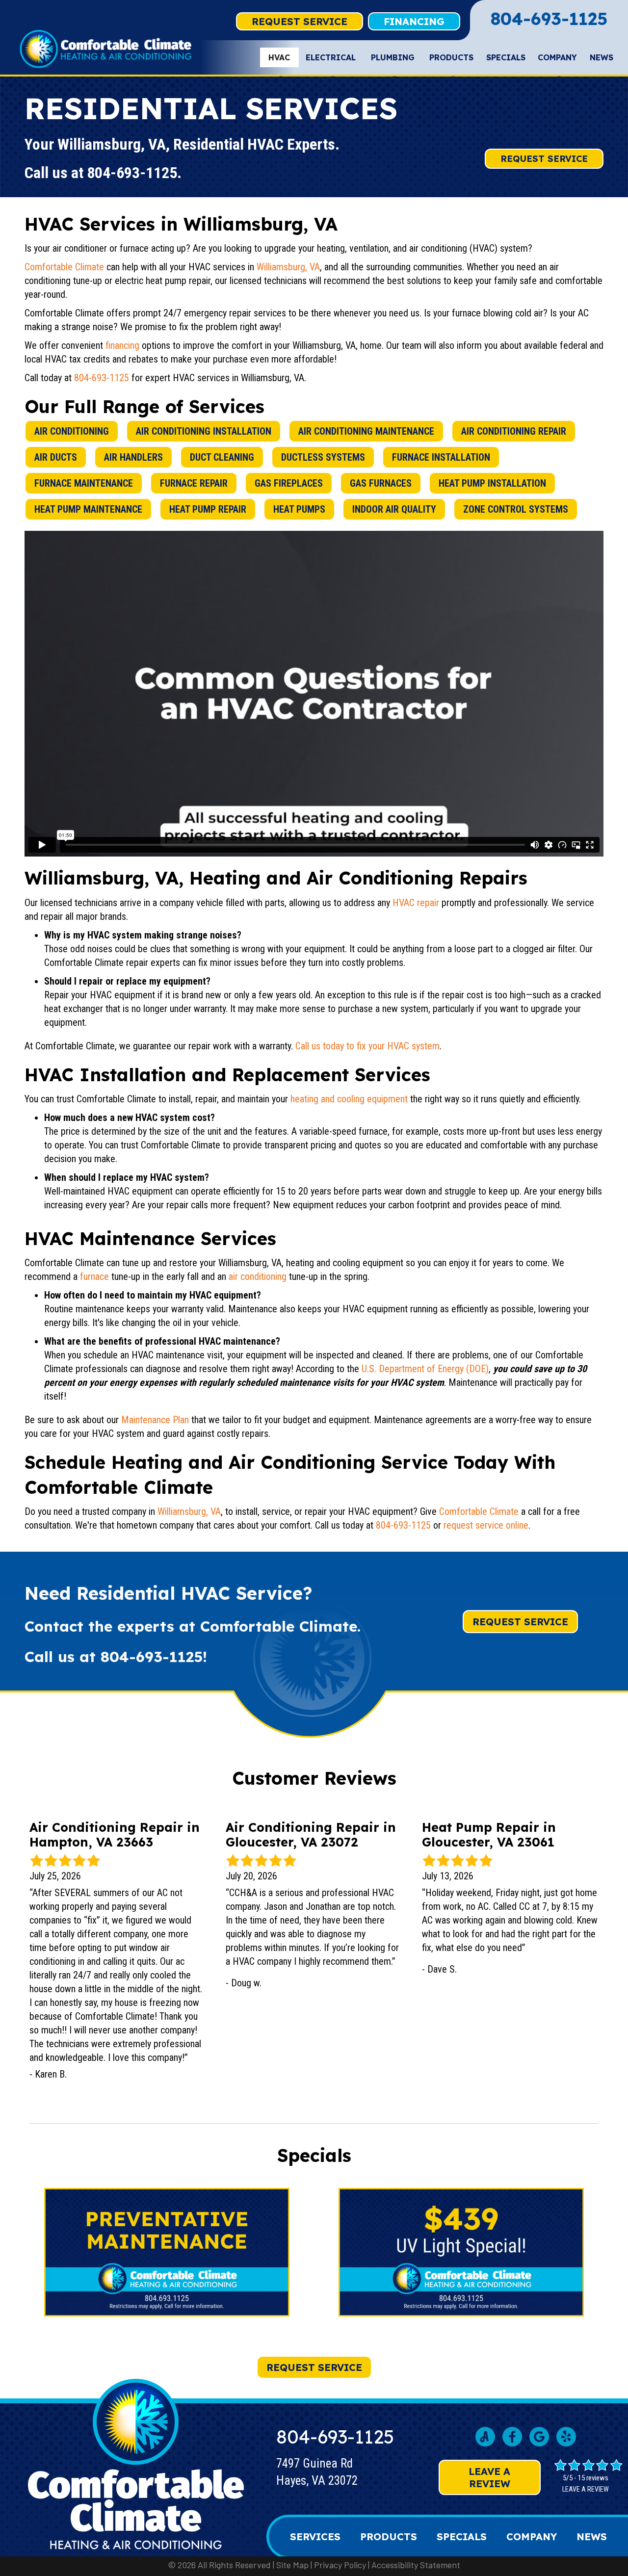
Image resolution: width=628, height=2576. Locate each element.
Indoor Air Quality (394, 509)
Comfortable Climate (64, 267)
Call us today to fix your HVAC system (367, 1046)
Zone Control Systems (516, 509)
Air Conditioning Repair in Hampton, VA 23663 (115, 1834)
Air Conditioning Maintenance (366, 431)
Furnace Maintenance (84, 483)
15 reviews (593, 2478)
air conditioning (258, 1276)
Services (315, 2537)
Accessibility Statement (416, 2565)
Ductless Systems (323, 457)
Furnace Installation (441, 457)
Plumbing (393, 57)
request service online (486, 1525)
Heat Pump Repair (208, 509)
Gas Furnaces (381, 483)
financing (122, 345)
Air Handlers (133, 457)
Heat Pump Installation (492, 483)
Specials (506, 57)
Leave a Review (489, 2477)
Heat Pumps (299, 509)
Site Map (292, 2565)
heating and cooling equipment (349, 1099)
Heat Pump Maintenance (88, 509)
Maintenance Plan (155, 1420)
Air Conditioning (72, 431)
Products (451, 57)
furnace (94, 1276)
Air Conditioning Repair (514, 431)
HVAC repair (416, 903)
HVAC (279, 57)
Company (557, 57)
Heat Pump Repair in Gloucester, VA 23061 (489, 1834)
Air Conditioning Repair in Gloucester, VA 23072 (311, 1834)
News (602, 57)
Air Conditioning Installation (204, 431)
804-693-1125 (549, 19)
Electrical (331, 57)
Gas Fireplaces (289, 483)
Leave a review (586, 2489)
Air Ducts (56, 457)
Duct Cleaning (222, 457)
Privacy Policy (340, 2565)
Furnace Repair (194, 483)
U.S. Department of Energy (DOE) (425, 1369)
